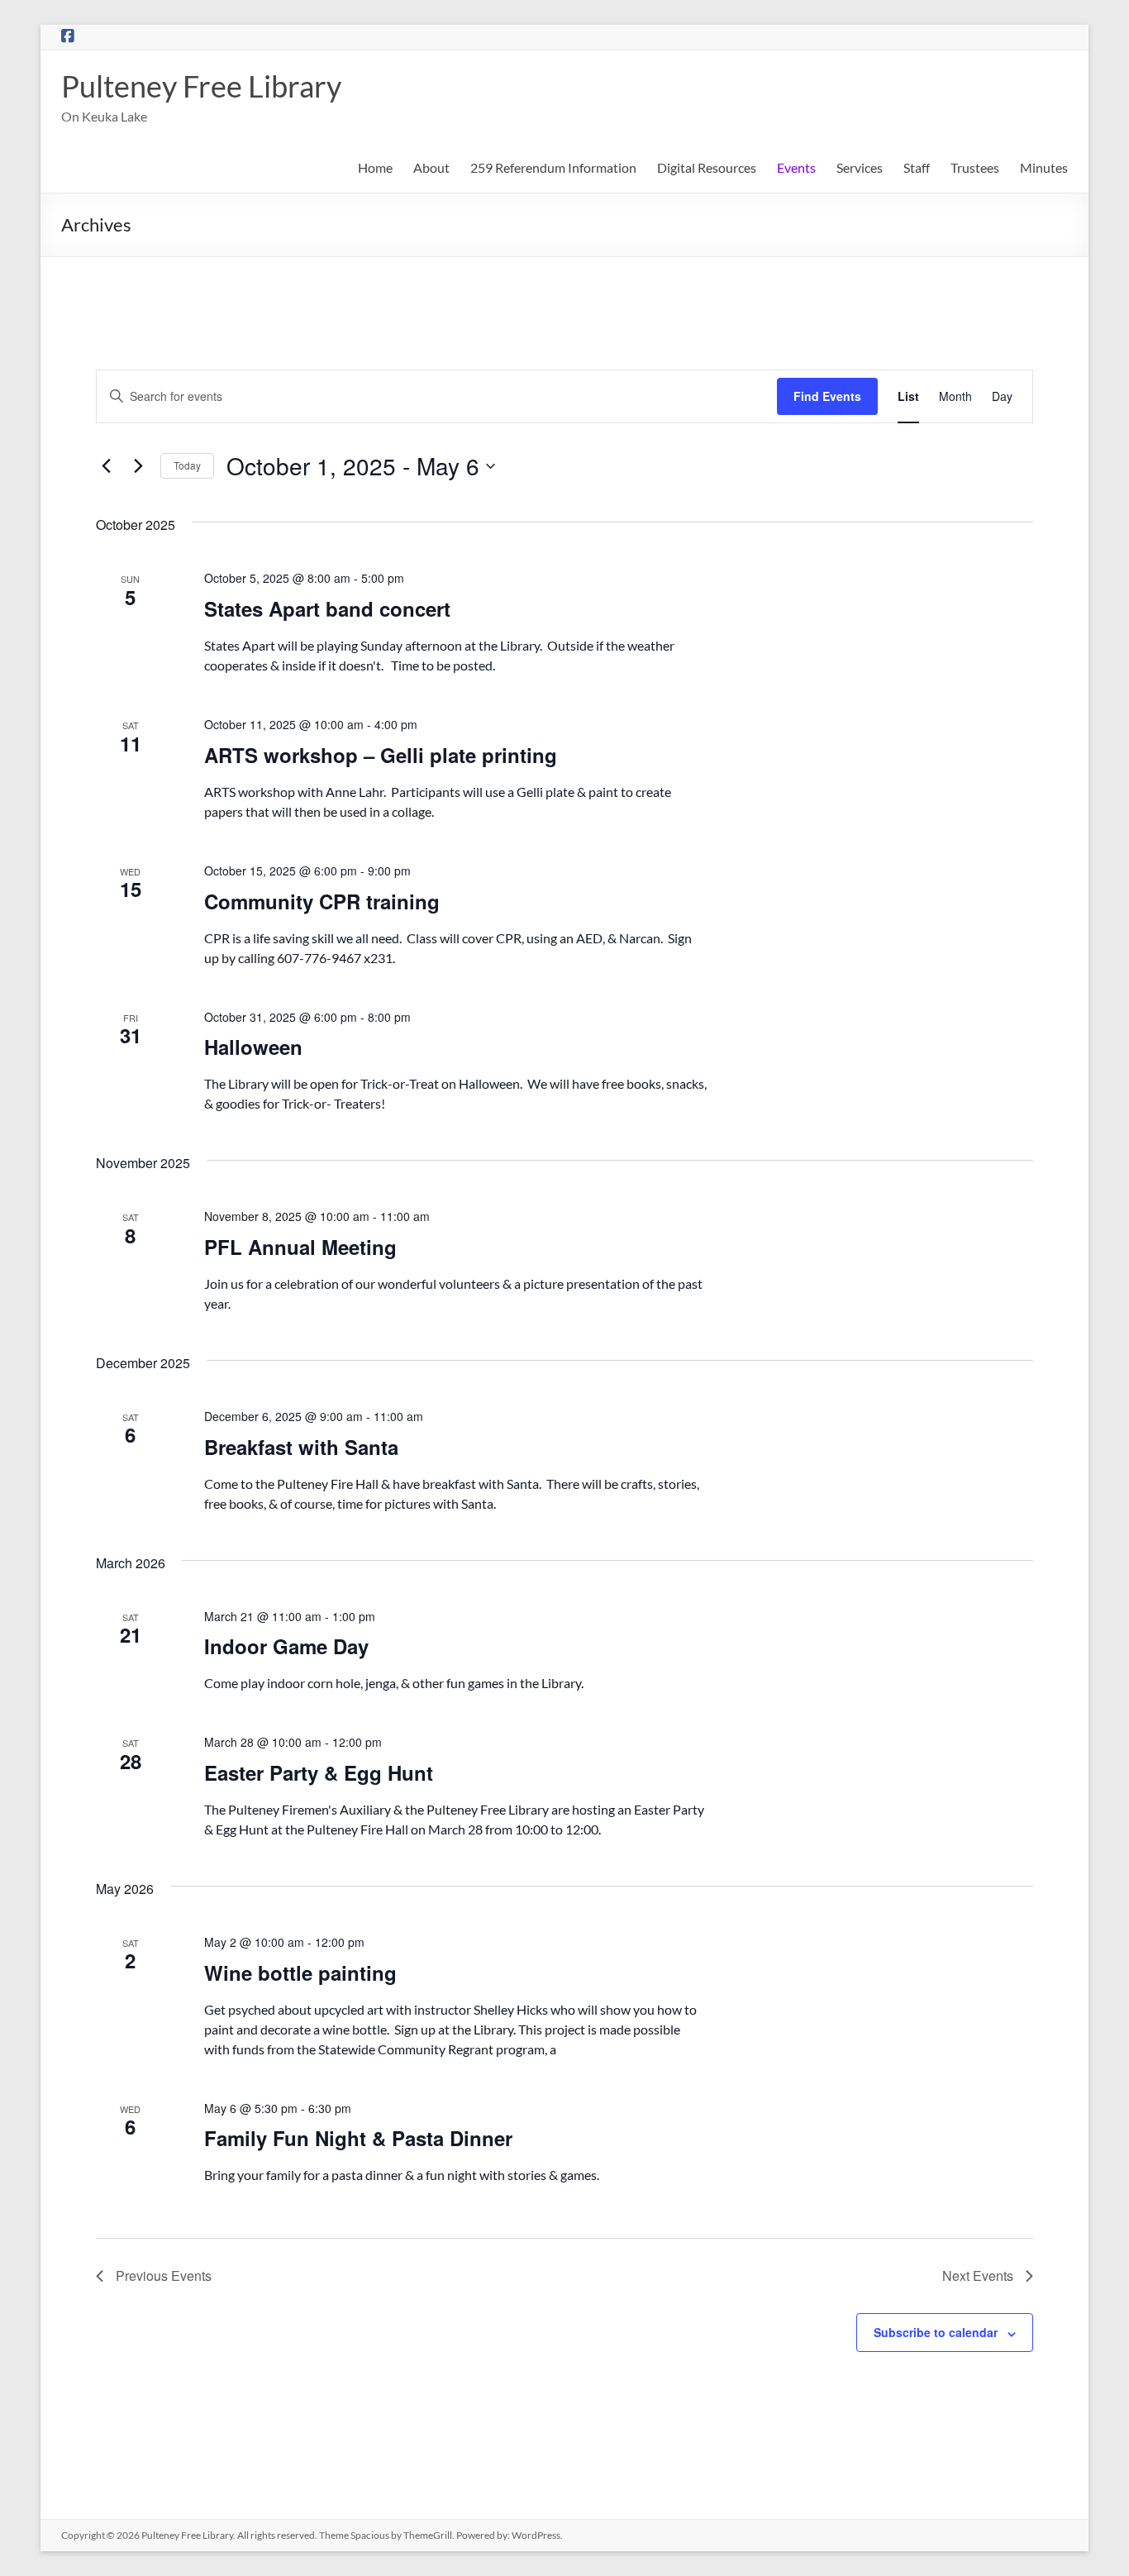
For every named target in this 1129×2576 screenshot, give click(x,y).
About (431, 167)
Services (860, 167)
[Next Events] (138, 466)
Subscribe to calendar (936, 2332)
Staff (917, 167)
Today (187, 465)
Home (375, 167)
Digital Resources (707, 167)
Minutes (1044, 167)
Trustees (975, 167)
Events (796, 167)
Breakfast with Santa (301, 1447)
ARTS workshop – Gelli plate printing (381, 755)
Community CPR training (322, 901)
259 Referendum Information (553, 167)
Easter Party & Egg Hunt (319, 1772)
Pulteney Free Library (201, 86)
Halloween (253, 1047)
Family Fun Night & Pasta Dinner (358, 2138)
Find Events (827, 396)
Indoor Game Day (286, 1646)
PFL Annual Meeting (300, 1247)
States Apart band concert (327, 608)
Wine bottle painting (300, 1973)
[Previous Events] (106, 466)
